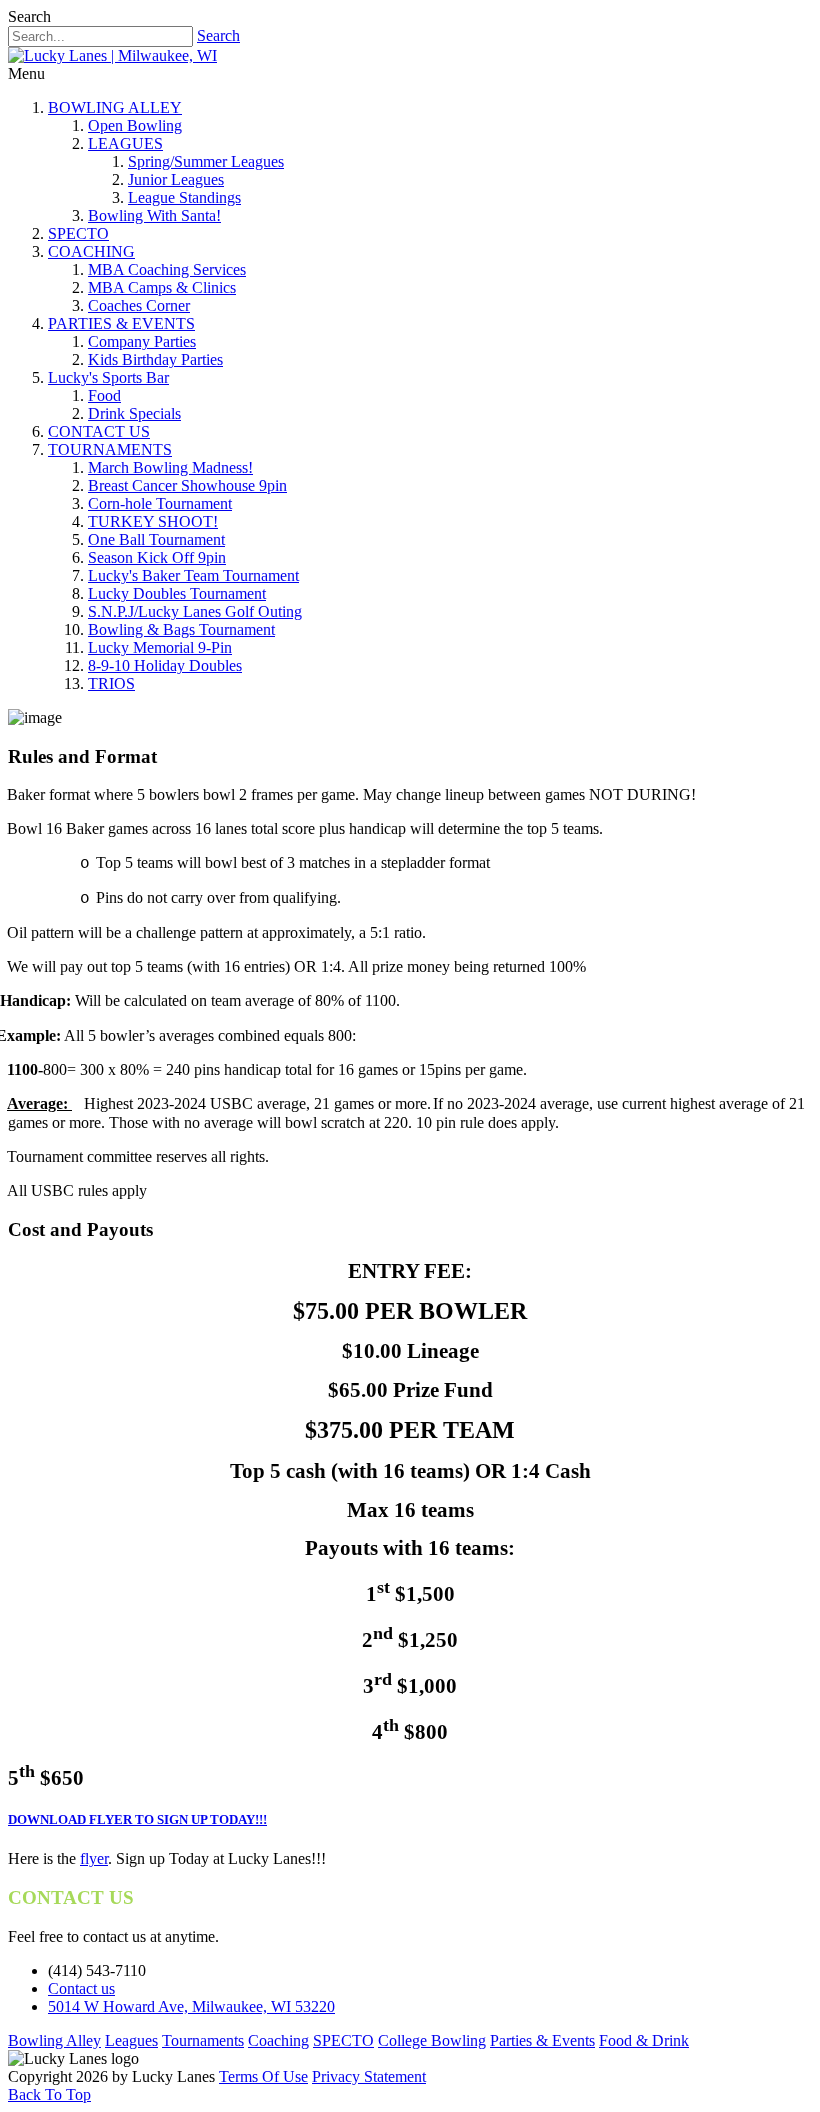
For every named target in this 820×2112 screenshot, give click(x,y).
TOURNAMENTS (110, 449)
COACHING (91, 251)
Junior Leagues (176, 179)
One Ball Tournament (156, 539)
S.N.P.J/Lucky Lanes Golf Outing (195, 611)
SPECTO (78, 233)
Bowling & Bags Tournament (181, 629)
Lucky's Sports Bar (108, 377)
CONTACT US (99, 431)
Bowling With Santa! (154, 215)
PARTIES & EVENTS (121, 323)
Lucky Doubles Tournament (177, 593)
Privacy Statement (369, 2076)
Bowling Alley (54, 2040)
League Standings (184, 197)
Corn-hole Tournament (160, 503)
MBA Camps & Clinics (162, 287)
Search (218, 35)
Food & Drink (644, 2040)
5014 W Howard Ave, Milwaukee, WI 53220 (191, 2006)
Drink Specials (134, 413)
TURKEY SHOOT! (153, 521)
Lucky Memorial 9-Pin (160, 647)
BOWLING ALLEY (115, 107)
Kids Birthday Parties (155, 359)
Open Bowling (135, 125)
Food (104, 395)
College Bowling (432, 2040)
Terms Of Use (263, 2076)
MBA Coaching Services (167, 269)
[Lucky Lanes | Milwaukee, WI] (112, 55)
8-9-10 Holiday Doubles (165, 665)
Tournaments (203, 2040)
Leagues (131, 2040)
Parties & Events (542, 2040)
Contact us (81, 1988)
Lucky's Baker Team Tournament (193, 575)
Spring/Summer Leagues (206, 161)
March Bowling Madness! (170, 467)
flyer (94, 1858)
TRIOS (111, 683)
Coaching (278, 2040)
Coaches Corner (139, 305)
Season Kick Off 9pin (157, 557)
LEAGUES (125, 143)
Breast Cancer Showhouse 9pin (187, 485)
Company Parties (142, 341)
